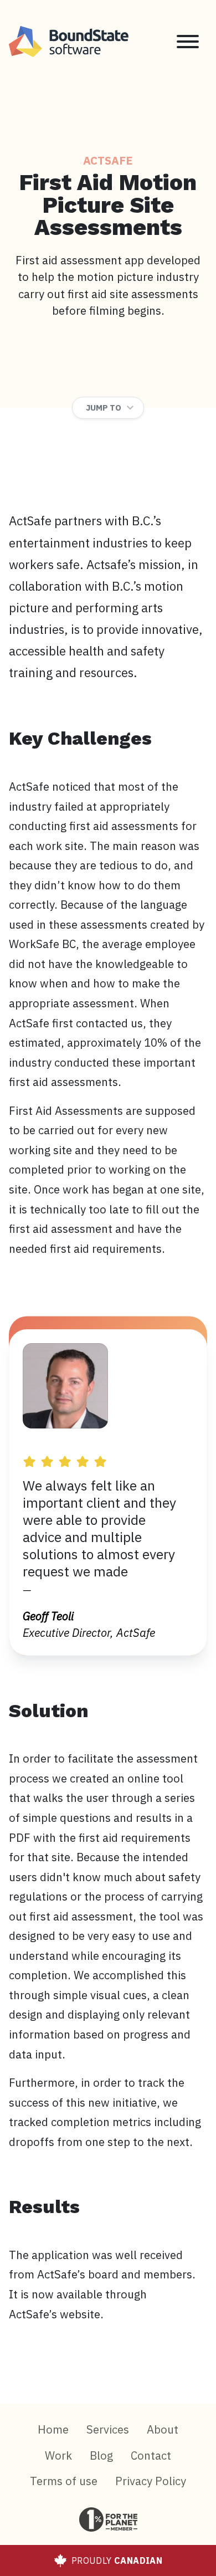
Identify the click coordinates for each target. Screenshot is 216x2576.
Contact (151, 2455)
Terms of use (64, 2481)
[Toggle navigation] (188, 42)
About (163, 2429)
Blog (101, 2455)
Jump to (104, 408)
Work (58, 2455)
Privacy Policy (151, 2481)
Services (108, 2429)
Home (53, 2429)
